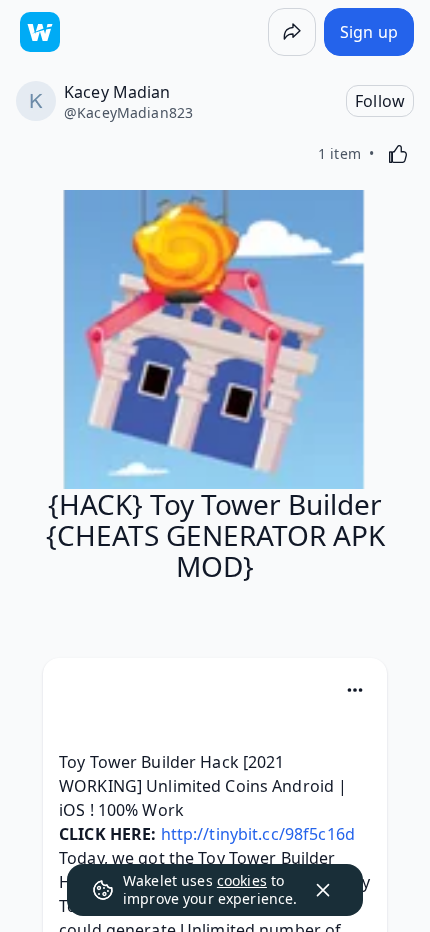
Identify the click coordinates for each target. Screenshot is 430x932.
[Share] (292, 32)
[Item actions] (355, 690)
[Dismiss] (323, 890)
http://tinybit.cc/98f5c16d (258, 834)
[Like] (398, 154)
